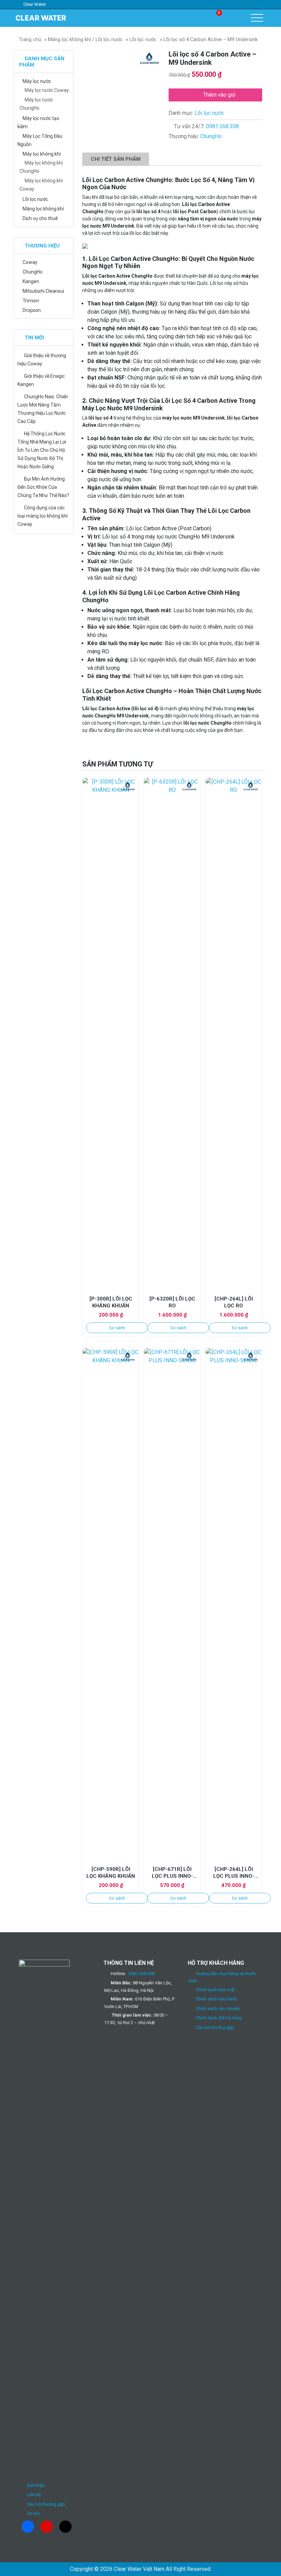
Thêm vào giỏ (219, 95)
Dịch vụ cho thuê (40, 218)
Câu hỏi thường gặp (46, 2504)
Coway (30, 262)
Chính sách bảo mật (215, 1990)
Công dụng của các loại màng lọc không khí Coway (42, 516)
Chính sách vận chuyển (218, 2009)
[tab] (116, 159)
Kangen (31, 281)
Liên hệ (34, 2495)
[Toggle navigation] (257, 18)
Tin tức (33, 2513)
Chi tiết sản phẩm (116, 159)
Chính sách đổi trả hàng (219, 2018)
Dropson (32, 310)
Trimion (31, 301)
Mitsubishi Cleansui (43, 291)
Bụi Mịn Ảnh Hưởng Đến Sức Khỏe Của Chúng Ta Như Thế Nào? (43, 487)
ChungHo (211, 136)
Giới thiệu (36, 2485)
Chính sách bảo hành (216, 1999)
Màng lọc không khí (43, 209)
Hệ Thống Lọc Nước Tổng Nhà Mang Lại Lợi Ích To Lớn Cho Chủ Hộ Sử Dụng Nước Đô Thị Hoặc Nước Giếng (42, 450)
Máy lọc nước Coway (47, 90)
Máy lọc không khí (42, 154)
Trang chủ (30, 39)
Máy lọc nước (37, 81)
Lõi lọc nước (143, 39)
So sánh (117, 1328)
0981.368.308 (222, 126)
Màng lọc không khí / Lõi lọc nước (85, 39)
